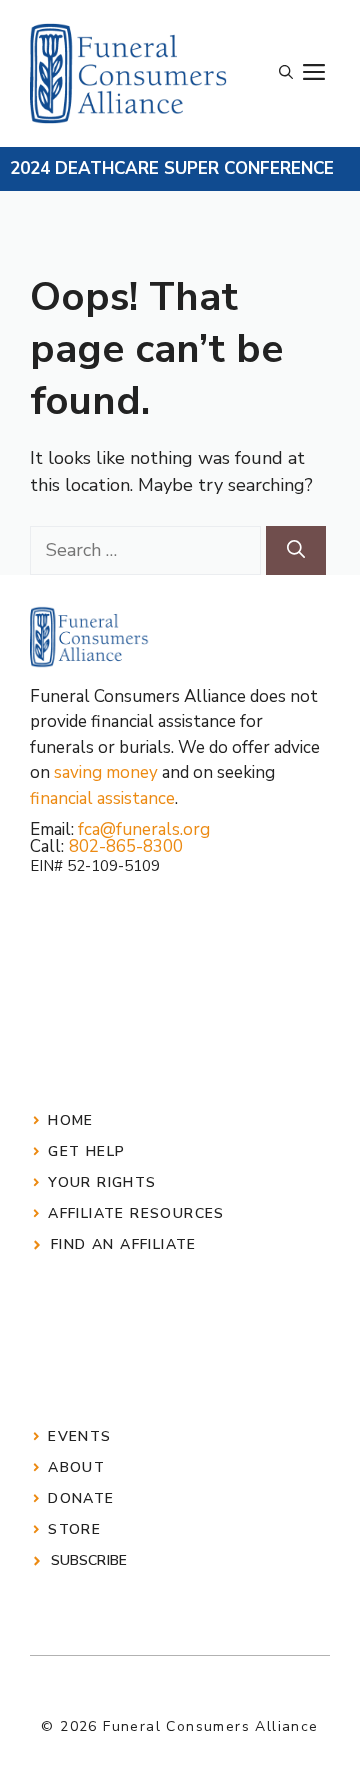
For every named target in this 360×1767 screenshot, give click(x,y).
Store (74, 1529)
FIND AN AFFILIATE (124, 1244)
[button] (286, 73)
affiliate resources (136, 1213)
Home (71, 1120)
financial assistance (102, 798)
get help (86, 1151)
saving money (106, 772)
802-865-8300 (126, 846)
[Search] (296, 550)
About (76, 1467)
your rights (102, 1182)
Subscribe (89, 1560)
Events (79, 1436)
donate (81, 1498)
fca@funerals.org (144, 829)
